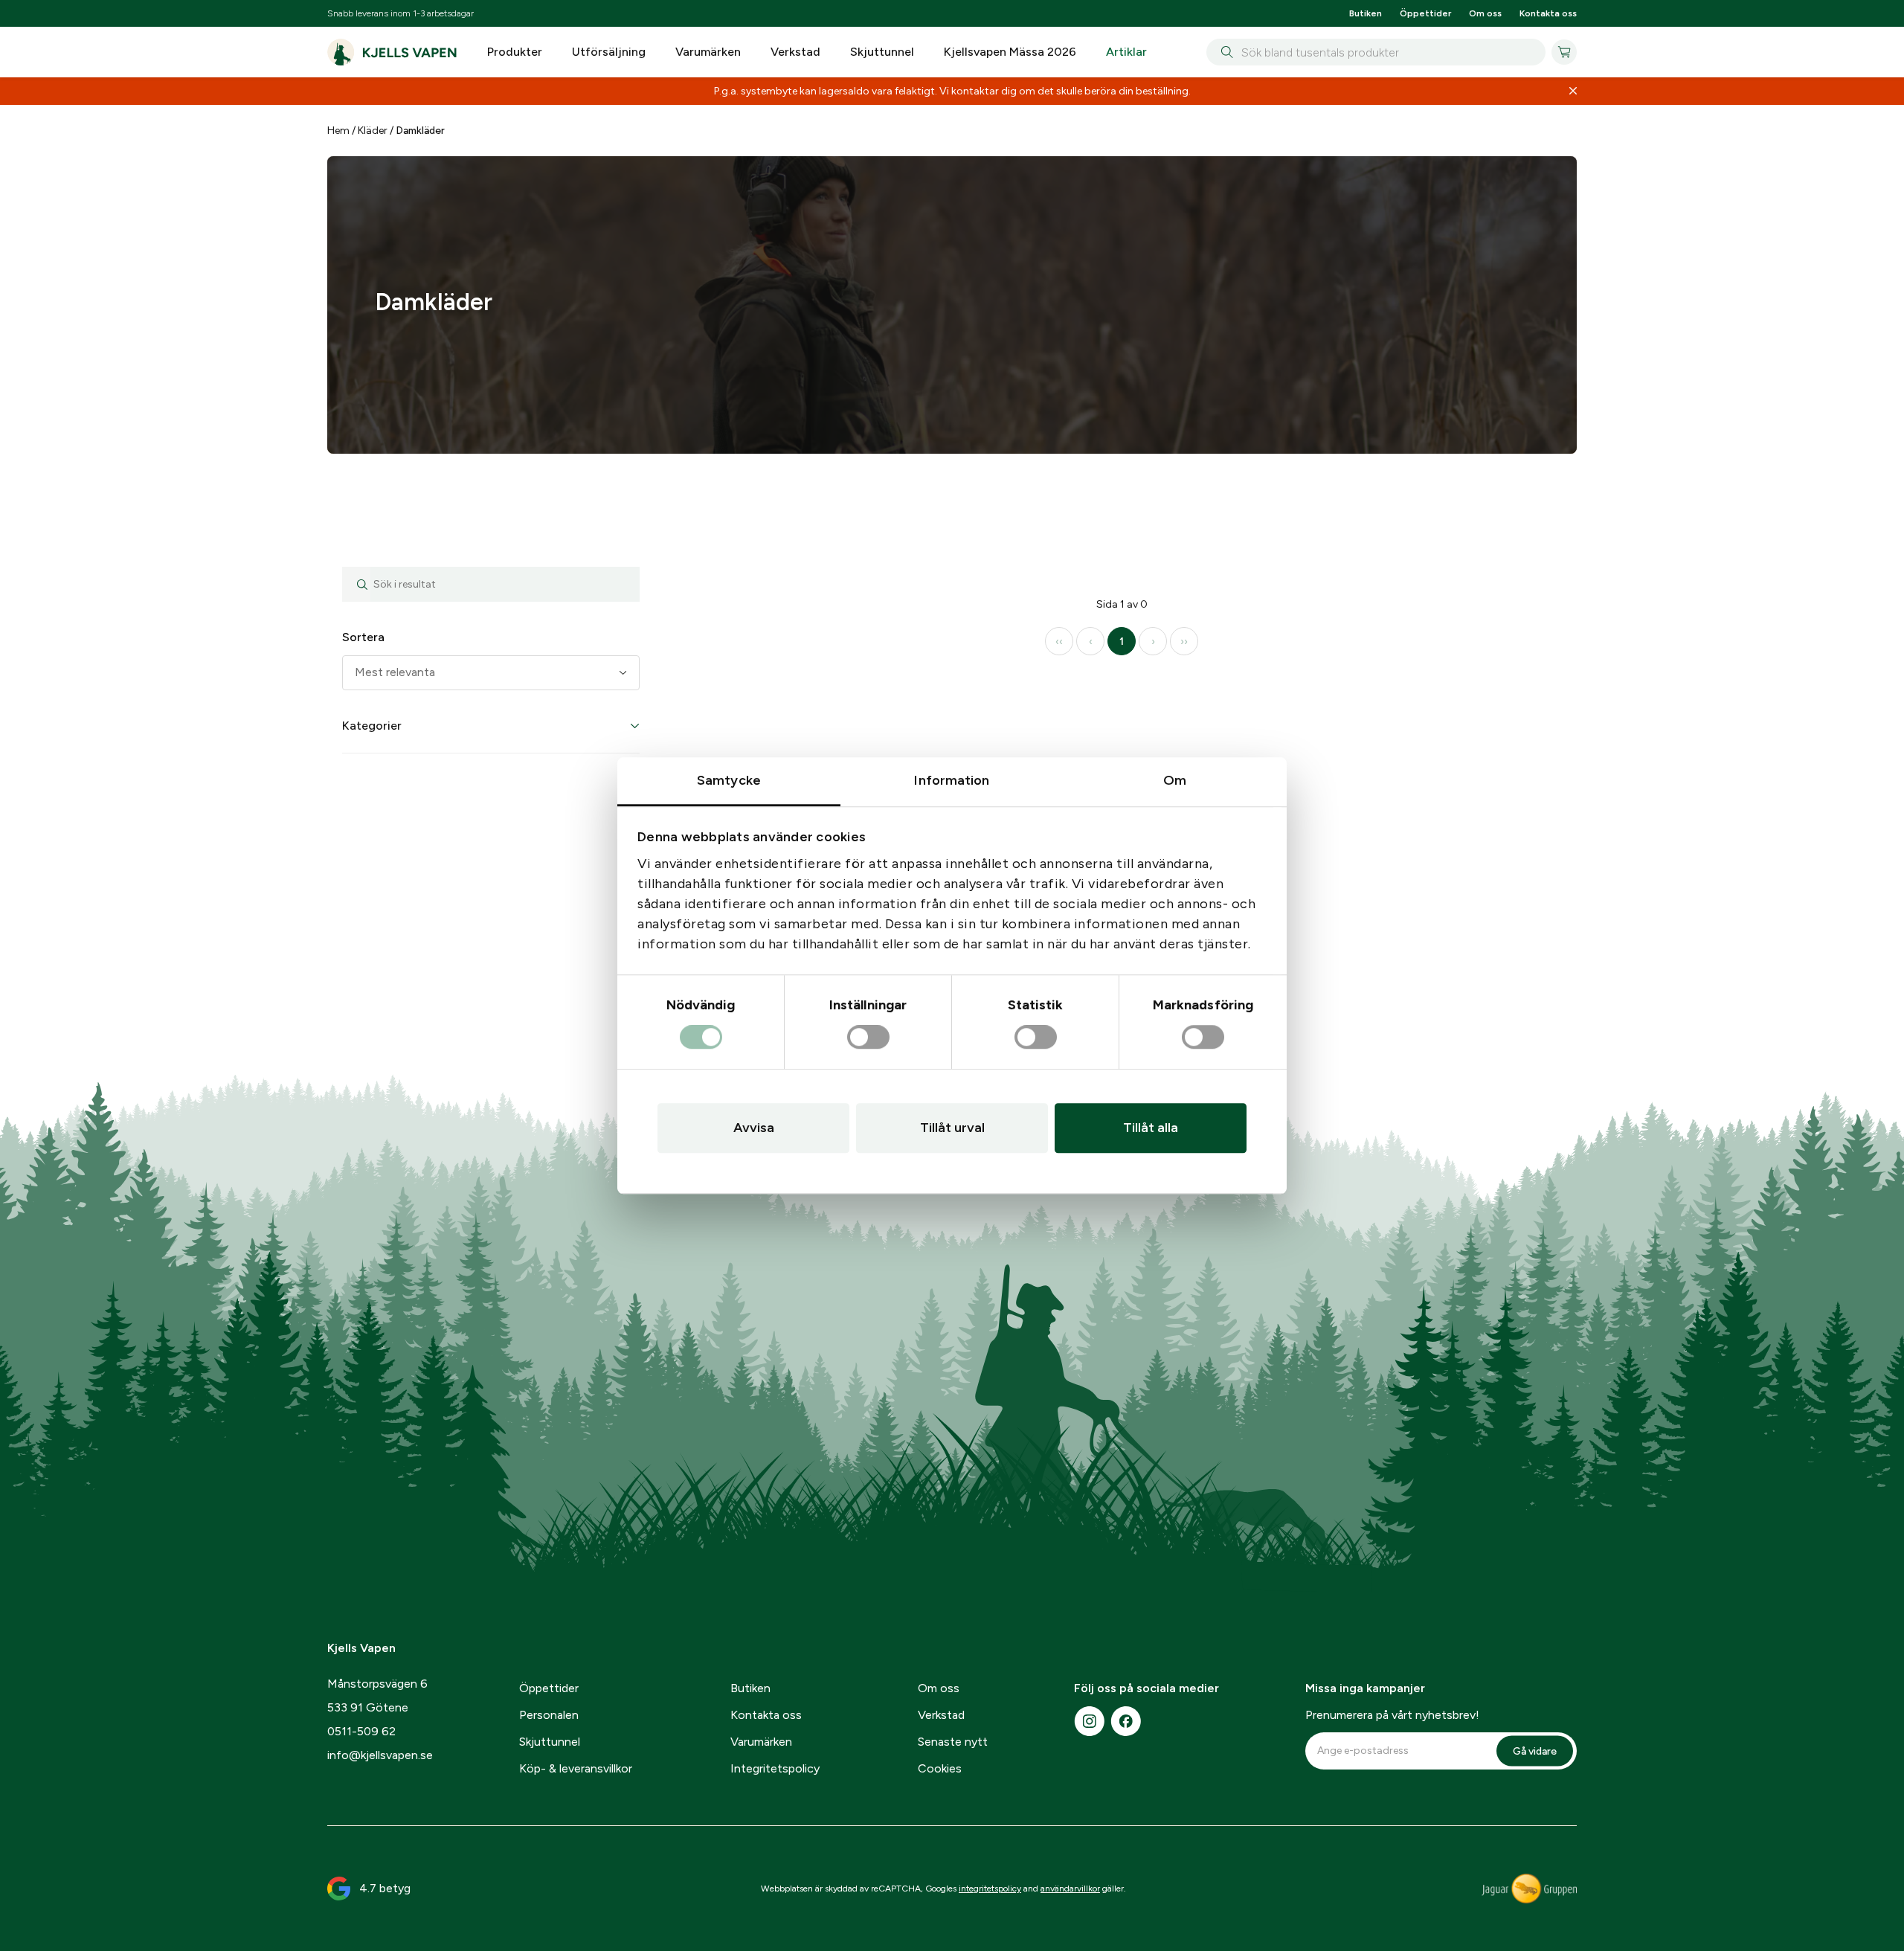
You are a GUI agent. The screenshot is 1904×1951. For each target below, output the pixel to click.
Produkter (515, 52)
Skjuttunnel (882, 52)
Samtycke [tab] (729, 780)
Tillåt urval (952, 1128)
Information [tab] (952, 780)
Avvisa (754, 1128)
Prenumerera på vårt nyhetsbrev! (1392, 1838)
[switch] (868, 1038)
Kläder (373, 131)
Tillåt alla (1151, 1128)
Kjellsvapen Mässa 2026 (1010, 52)
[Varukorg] (1564, 52)
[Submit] (1224, 52)
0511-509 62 (361, 1854)
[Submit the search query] (356, 707)
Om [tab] (1175, 780)
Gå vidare (1535, 1873)
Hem (338, 131)
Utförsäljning (609, 52)
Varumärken (708, 52)
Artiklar (1126, 52)
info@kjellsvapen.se (380, 1878)
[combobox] (1376, 52)
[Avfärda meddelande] (1573, 91)
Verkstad (795, 52)
